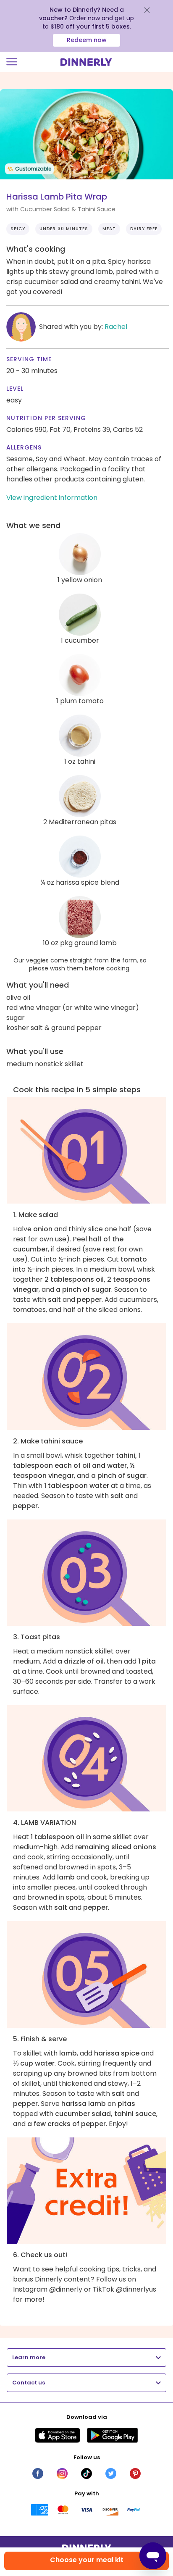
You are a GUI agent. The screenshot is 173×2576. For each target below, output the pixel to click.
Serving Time (29, 359)
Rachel (116, 327)
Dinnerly (86, 62)
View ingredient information (52, 498)
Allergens (24, 447)
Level (15, 389)
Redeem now (87, 40)
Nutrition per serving (46, 418)
